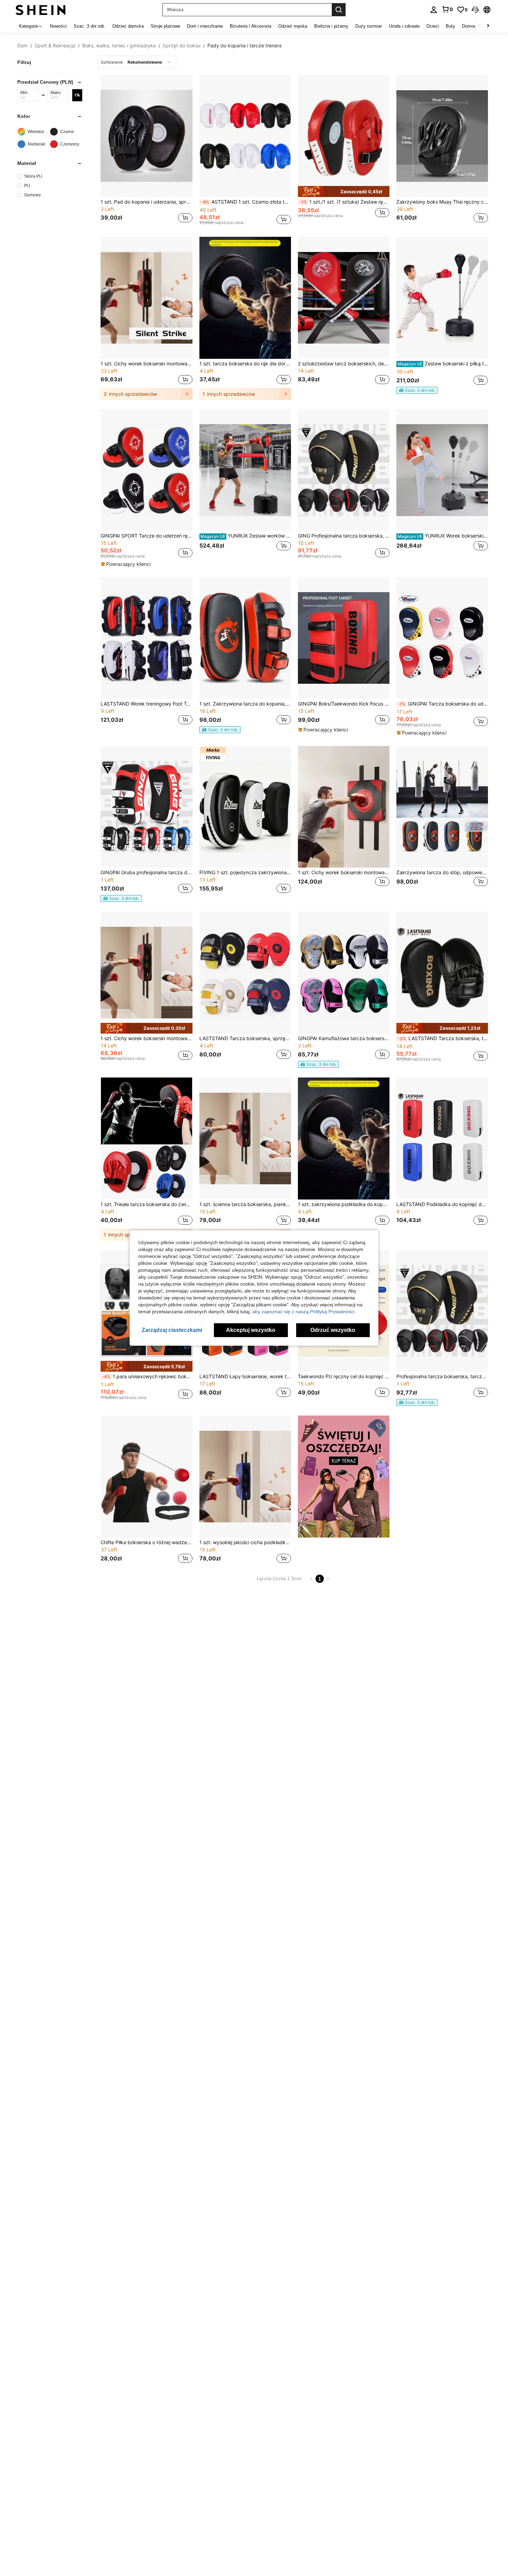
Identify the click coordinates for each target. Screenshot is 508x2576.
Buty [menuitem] (450, 26)
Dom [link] (22, 46)
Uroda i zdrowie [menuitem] (404, 26)
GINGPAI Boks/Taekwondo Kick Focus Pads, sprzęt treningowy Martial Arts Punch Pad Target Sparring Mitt (344, 704)
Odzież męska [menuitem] (293, 26)
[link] (447, 9)
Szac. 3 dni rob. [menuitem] (90, 26)
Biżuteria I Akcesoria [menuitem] (251, 26)
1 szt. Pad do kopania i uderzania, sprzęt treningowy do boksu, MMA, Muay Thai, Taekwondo (146, 202)
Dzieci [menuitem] (433, 26)
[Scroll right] (488, 26)
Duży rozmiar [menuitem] (369, 26)
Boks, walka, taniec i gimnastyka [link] (119, 46)
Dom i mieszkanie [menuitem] (205, 26)
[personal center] (434, 10)
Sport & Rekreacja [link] (55, 46)
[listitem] (146, 151)
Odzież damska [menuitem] (128, 26)
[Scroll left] (480, 26)
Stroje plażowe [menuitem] (165, 26)
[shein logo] (41, 10)
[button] (475, 10)
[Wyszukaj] (339, 10)
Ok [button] (77, 95)
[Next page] (328, 1579)
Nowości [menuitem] (58, 26)
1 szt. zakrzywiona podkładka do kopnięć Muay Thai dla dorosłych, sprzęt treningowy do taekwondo (344, 1204)
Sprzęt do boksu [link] (182, 46)
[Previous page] (311, 1579)
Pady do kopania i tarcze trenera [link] (244, 46)
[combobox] (137, 62)
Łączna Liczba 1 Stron (279, 1579)
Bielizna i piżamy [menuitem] (331, 26)
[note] (344, 191)
